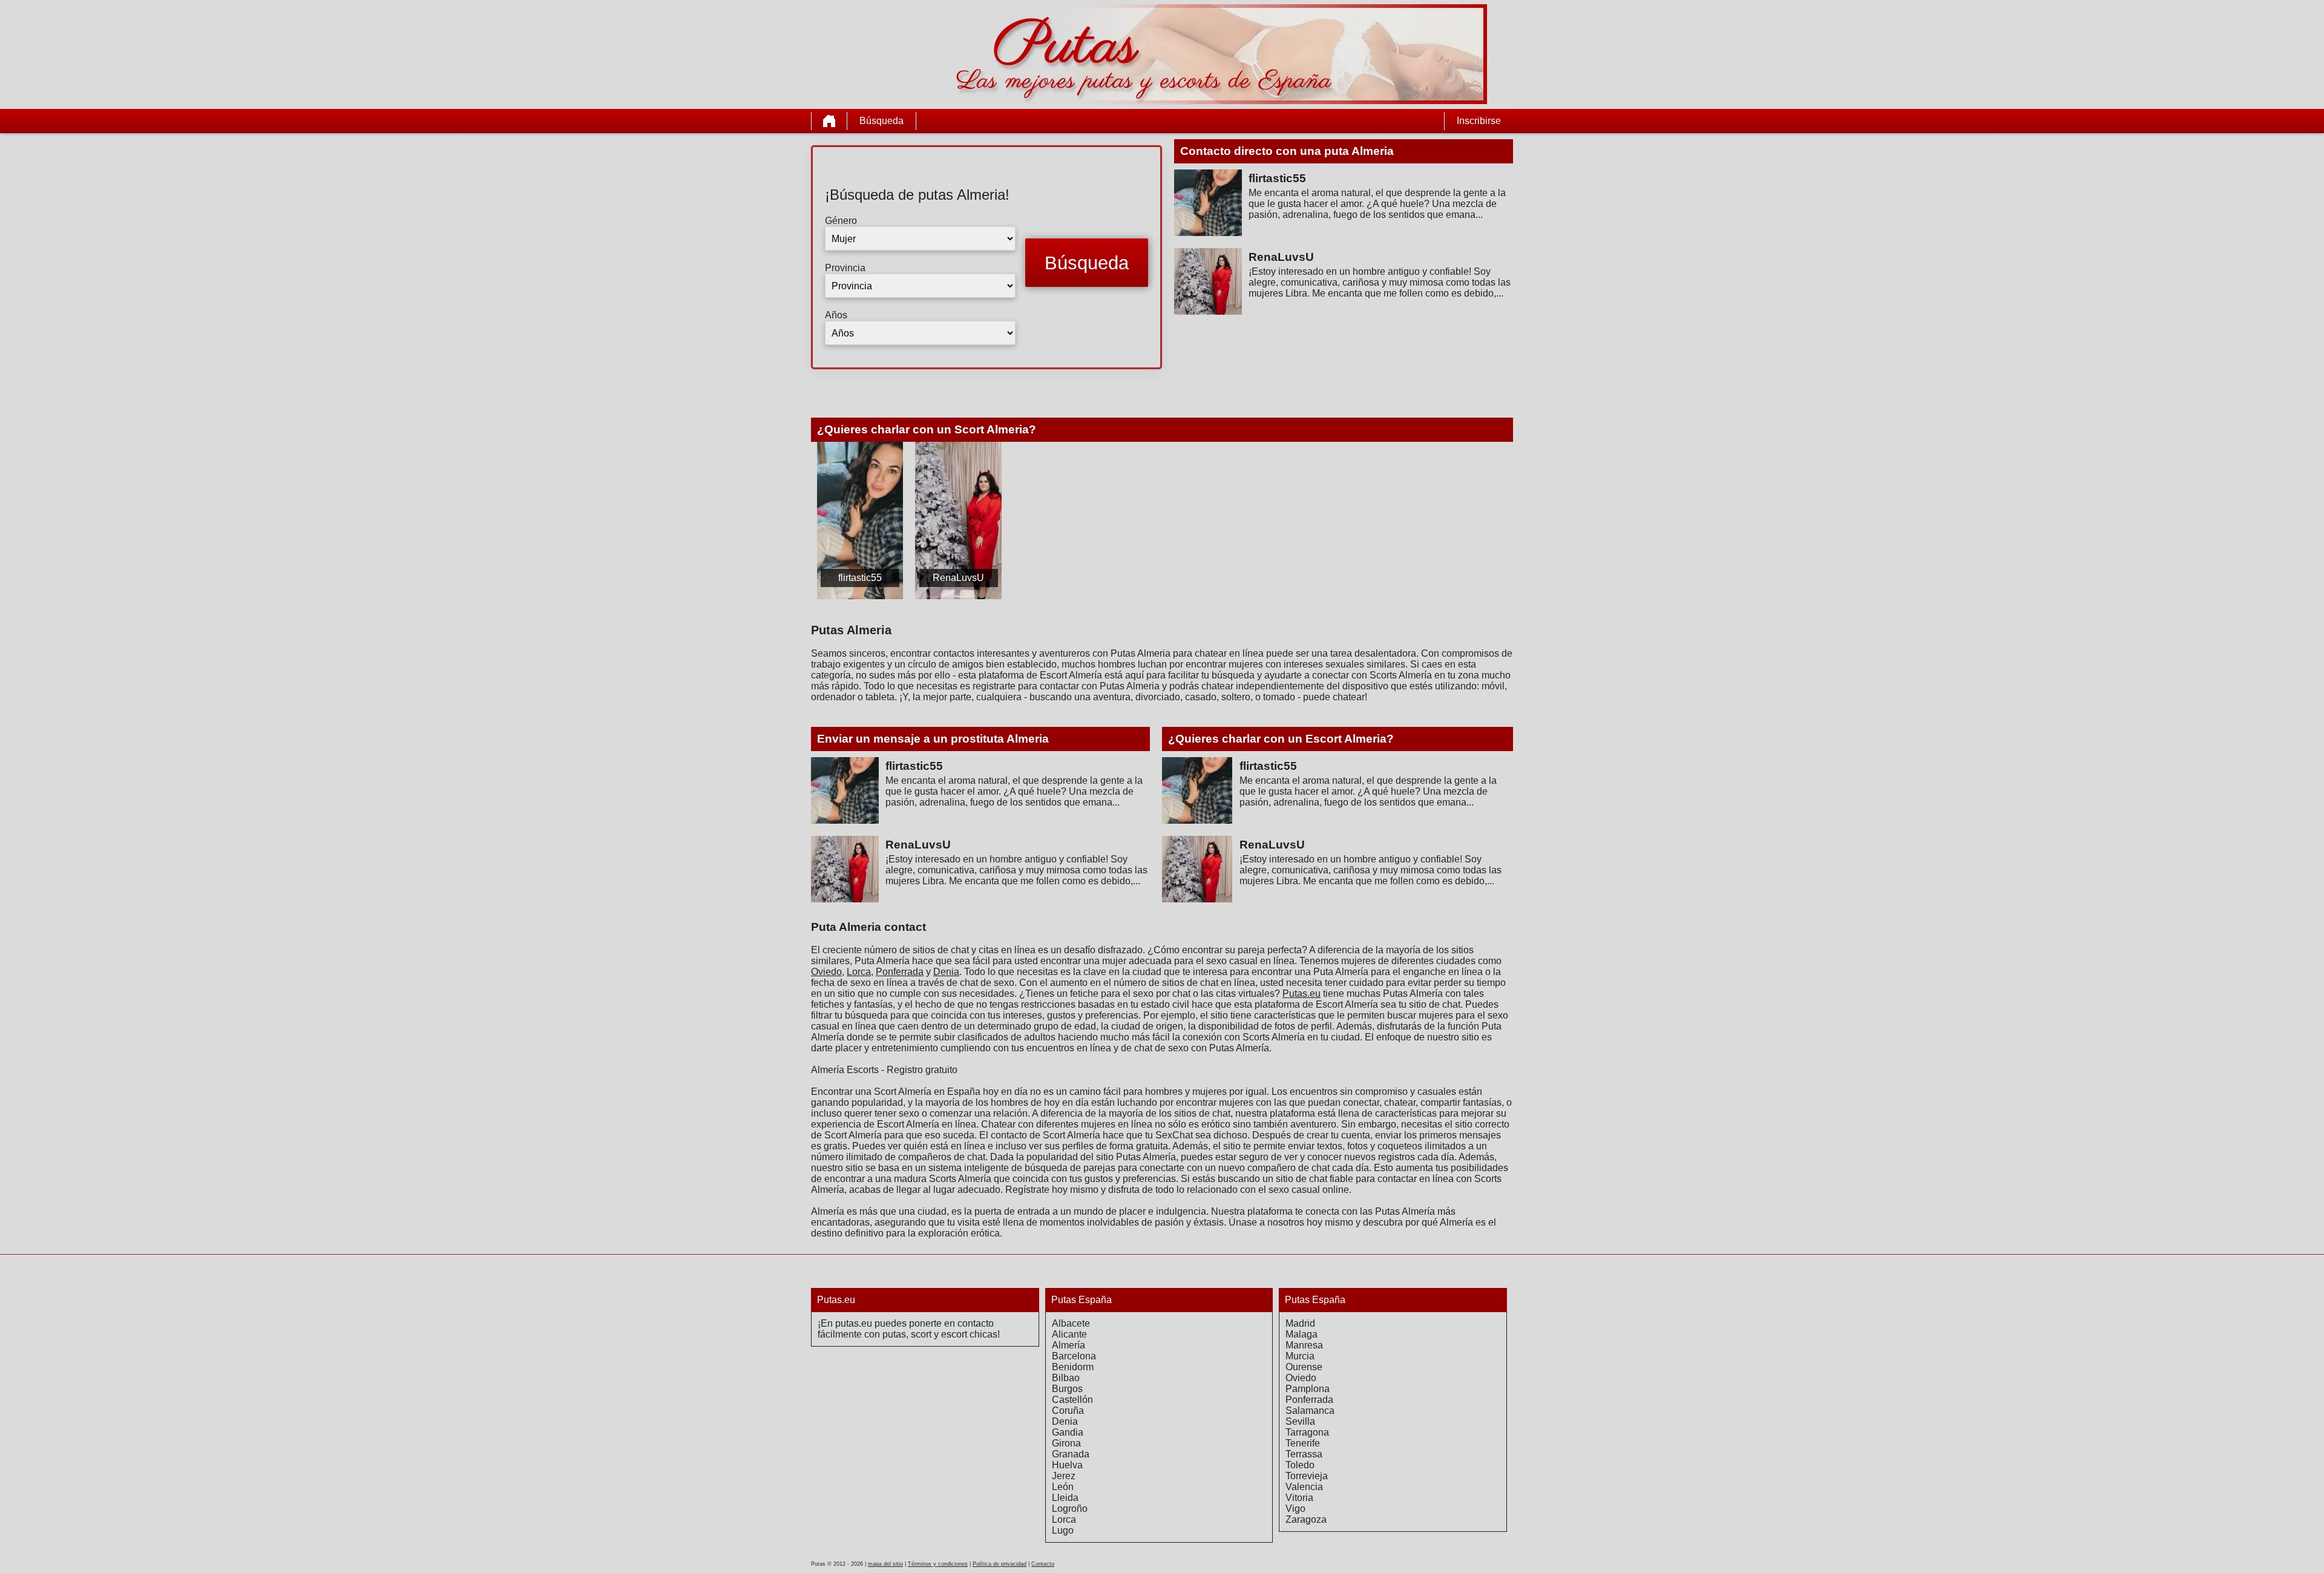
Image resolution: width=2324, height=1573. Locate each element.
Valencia (1304, 1487)
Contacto (1043, 1564)
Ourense (1304, 1367)
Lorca (859, 972)
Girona (1066, 1443)
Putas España (1082, 1300)
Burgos (1067, 1389)
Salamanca (1310, 1410)
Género (841, 221)
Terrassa (1304, 1454)
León (1063, 1487)
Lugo (1063, 1530)
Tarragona (1307, 1432)
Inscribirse (1479, 121)
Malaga (1302, 1334)
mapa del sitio (885, 1564)
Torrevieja (1307, 1476)
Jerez (1064, 1476)
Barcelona (1074, 1356)
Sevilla (1300, 1421)
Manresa (1304, 1345)
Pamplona (1308, 1389)
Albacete (1071, 1323)
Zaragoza (1306, 1519)
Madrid (1300, 1323)
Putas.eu (1302, 993)
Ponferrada (900, 972)
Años (836, 315)
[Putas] (829, 121)
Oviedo (826, 972)
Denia (946, 972)
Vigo (1295, 1509)
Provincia (845, 268)
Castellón (1072, 1400)
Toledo (1300, 1465)
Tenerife (1303, 1443)
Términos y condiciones (938, 1564)
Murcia (1300, 1356)
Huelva (1067, 1465)
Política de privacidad (1000, 1564)
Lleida (1065, 1498)
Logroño (1070, 1509)
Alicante (1069, 1334)
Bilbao (1066, 1378)
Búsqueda (881, 121)
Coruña (1068, 1410)
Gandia (1068, 1432)
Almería (1068, 1345)
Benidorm (1073, 1367)
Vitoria (1299, 1498)
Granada (1071, 1454)
